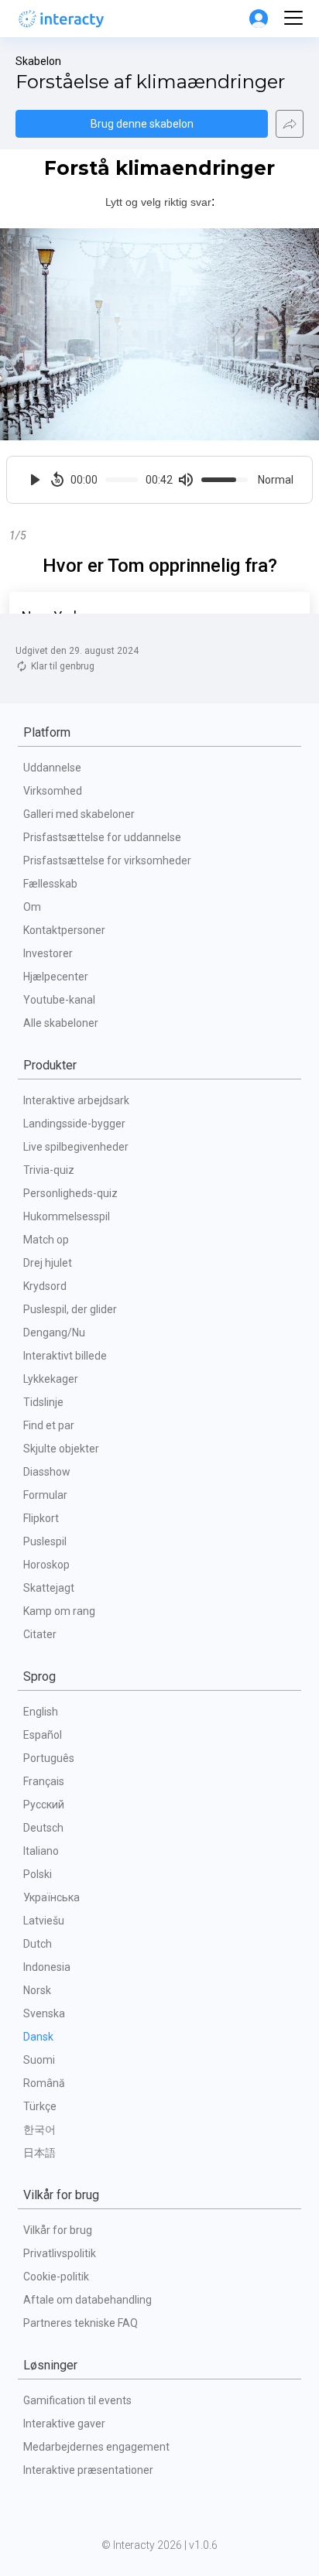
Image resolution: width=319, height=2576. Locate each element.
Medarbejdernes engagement (96, 2447)
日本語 (39, 2153)
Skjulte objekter (61, 1449)
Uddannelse (52, 768)
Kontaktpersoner (64, 930)
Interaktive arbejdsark (76, 1100)
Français (44, 1781)
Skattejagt (49, 1588)
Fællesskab (50, 884)
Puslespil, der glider (70, 1309)
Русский (44, 1805)
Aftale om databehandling (87, 2300)
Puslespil (45, 1541)
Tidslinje (43, 1402)
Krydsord (45, 1286)
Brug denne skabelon (142, 124)
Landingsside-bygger (74, 1124)
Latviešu (44, 1921)
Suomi (39, 2060)
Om (32, 907)
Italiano (41, 1851)
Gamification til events (77, 2400)
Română (44, 2083)
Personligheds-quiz (70, 1193)
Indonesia (47, 1967)
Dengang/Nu (54, 1332)
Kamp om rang (59, 1611)
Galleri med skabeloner (79, 814)
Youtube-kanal (59, 1000)
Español (43, 1735)
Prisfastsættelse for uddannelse (102, 837)
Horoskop (46, 1565)
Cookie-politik (56, 2277)
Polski (38, 1874)
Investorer (48, 953)
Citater (40, 1634)
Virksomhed (53, 791)
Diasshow (47, 1472)
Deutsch (43, 1828)
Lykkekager (51, 1379)
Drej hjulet (48, 1263)
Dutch (38, 1944)
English (41, 1712)
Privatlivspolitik (60, 2253)
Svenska (44, 2013)
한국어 (39, 2130)
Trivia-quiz (49, 1170)
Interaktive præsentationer (88, 2470)
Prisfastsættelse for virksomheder (107, 860)
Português (49, 1758)
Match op (46, 1240)
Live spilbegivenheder (76, 1147)
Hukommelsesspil (67, 1216)
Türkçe (40, 2106)
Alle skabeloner (61, 1023)
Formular (45, 1495)
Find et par (49, 1425)
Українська (51, 1897)
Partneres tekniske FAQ (81, 2323)
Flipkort (41, 1518)
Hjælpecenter (56, 977)
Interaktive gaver (64, 2424)
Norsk (37, 1990)
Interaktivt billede (65, 1356)
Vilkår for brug (58, 2230)
